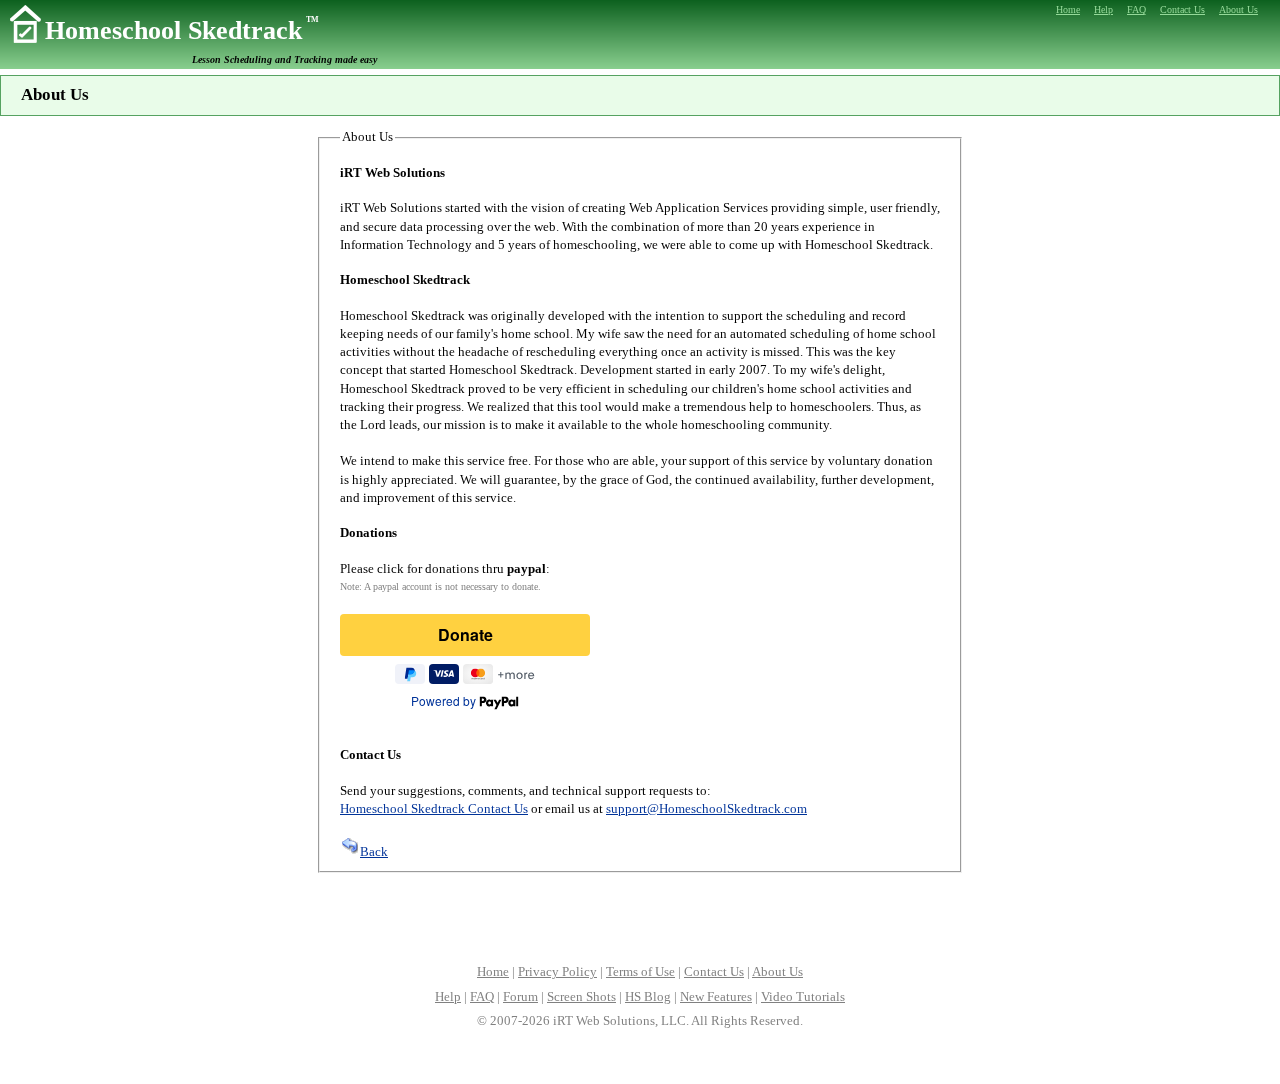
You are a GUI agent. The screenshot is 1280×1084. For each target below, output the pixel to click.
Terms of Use (640, 971)
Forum (520, 996)
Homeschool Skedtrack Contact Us (434, 808)
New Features (716, 996)
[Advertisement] (640, 916)
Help (448, 996)
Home (493, 971)
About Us (777, 971)
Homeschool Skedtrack (182, 30)
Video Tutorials (803, 996)
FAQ (482, 996)
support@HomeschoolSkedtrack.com (706, 808)
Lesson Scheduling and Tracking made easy (284, 59)
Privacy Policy (557, 971)
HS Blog (648, 996)
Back (374, 851)
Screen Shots (581, 996)
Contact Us (714, 971)
